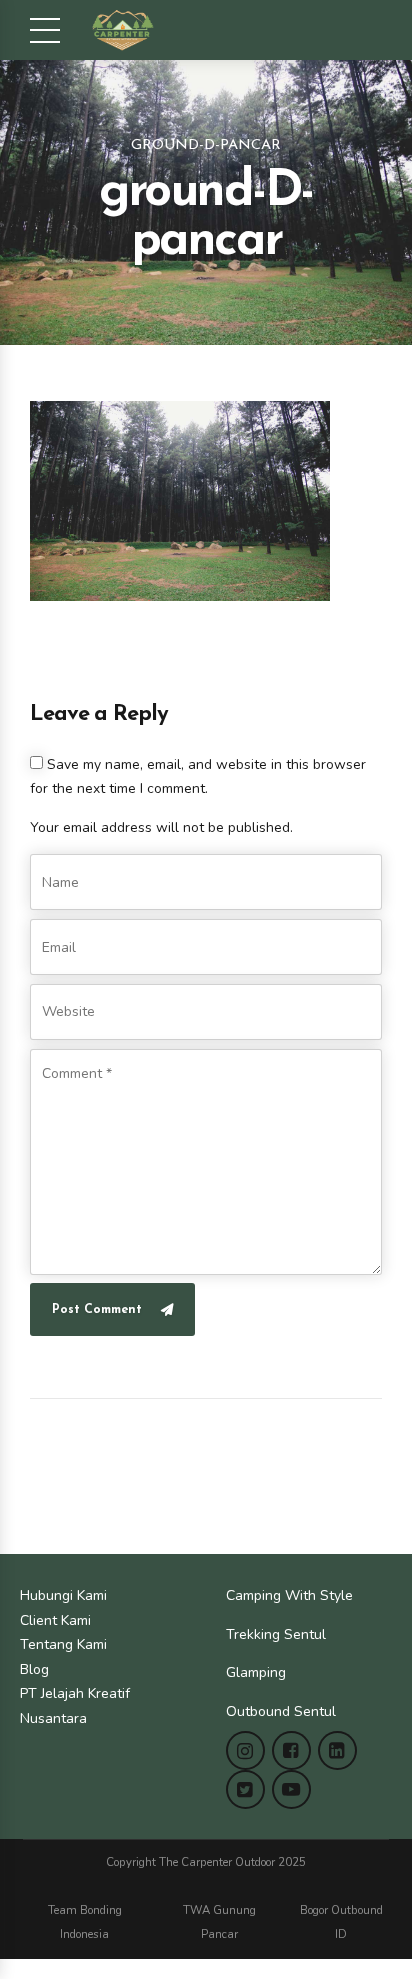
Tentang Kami (63, 1644)
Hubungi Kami (63, 1595)
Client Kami (55, 1620)
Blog (34, 1669)
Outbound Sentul (281, 1711)
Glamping (256, 1672)
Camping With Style (289, 1595)
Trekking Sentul (276, 1634)
